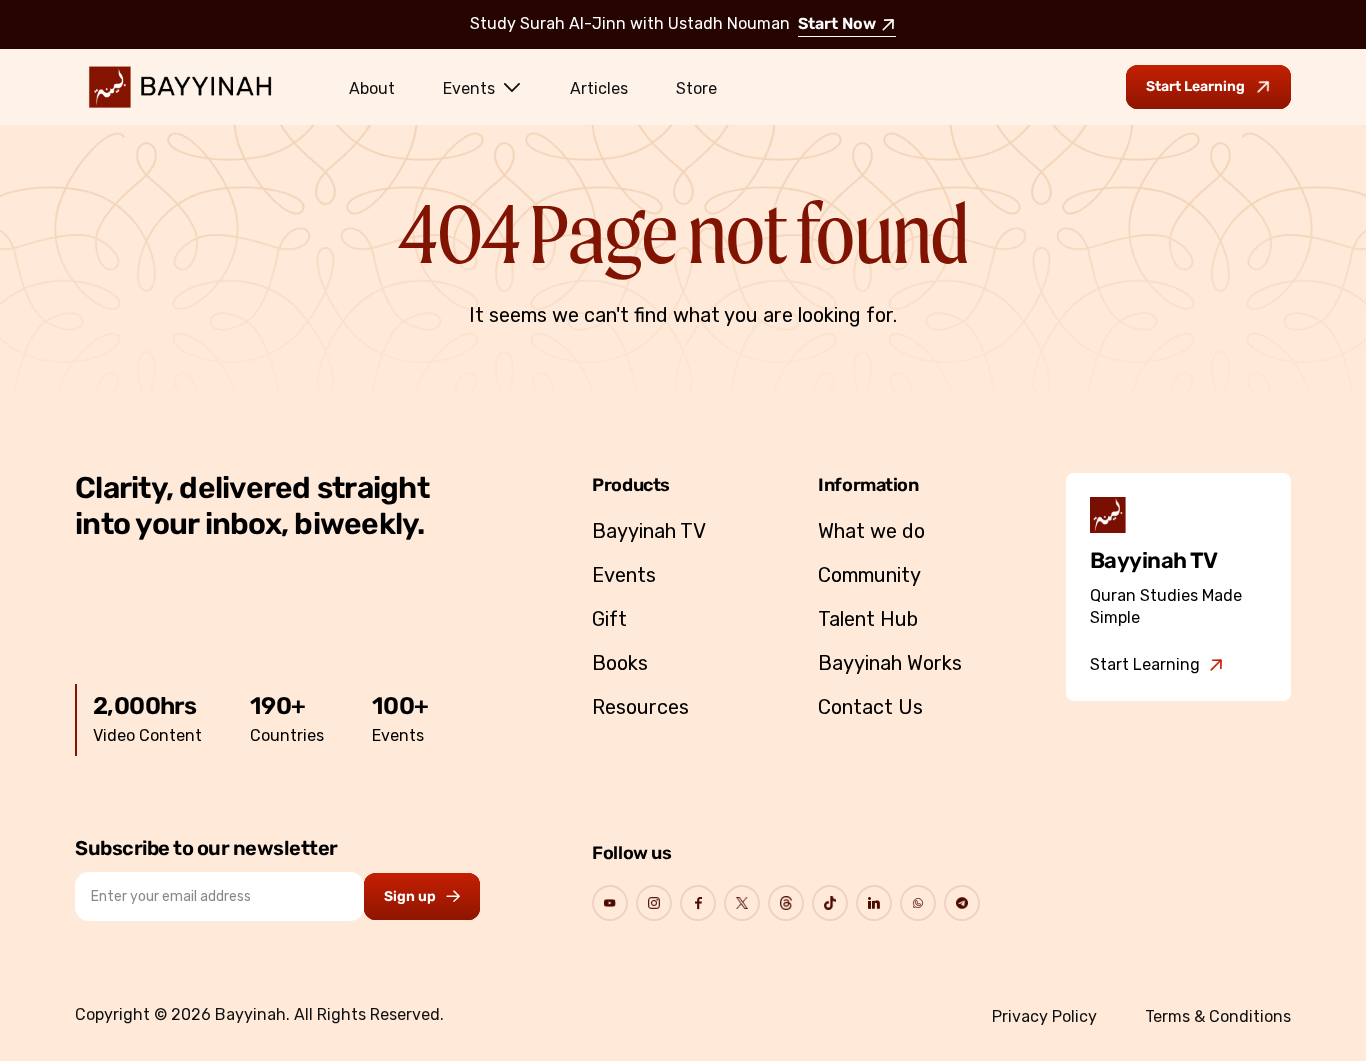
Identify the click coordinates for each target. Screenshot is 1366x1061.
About (372, 88)
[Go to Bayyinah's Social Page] (610, 903)
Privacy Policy (1044, 1016)
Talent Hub (868, 619)
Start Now (837, 25)
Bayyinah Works (890, 663)
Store (696, 88)
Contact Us (870, 707)
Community (869, 575)
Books (620, 663)
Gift (609, 619)
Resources (640, 707)
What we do (871, 531)
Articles (599, 88)
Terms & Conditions (1218, 1016)
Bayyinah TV (649, 531)
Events (469, 88)
